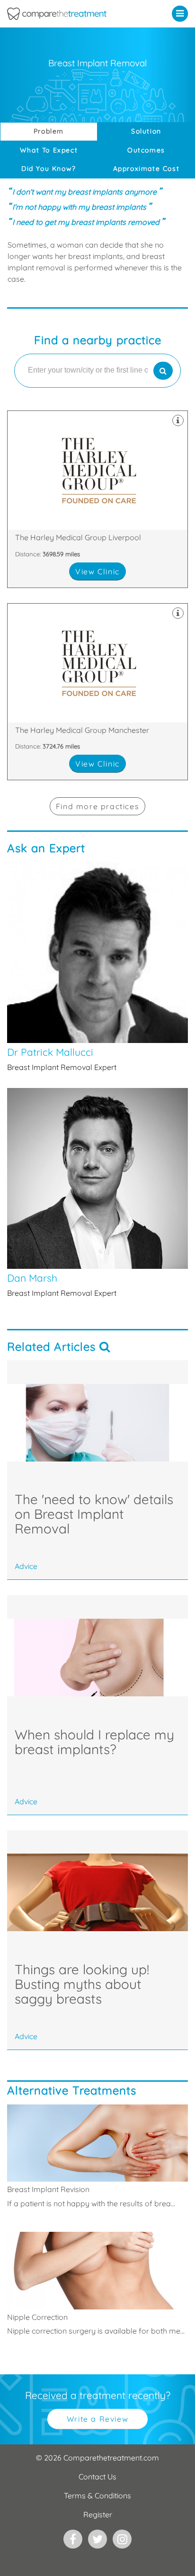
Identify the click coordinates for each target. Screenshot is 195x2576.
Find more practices (97, 806)
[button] (182, 13)
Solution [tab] (146, 131)
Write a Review (97, 2419)
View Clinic (97, 571)
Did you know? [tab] (49, 169)
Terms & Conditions (97, 2496)
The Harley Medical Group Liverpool (97, 499)
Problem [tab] (49, 131)
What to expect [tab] (49, 150)
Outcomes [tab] (146, 150)
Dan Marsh (97, 1193)
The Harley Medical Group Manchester (97, 692)
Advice (26, 1566)
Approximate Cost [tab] (146, 169)
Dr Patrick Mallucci (97, 967)
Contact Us (97, 2477)
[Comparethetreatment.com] (73, 14)
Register (98, 2514)
